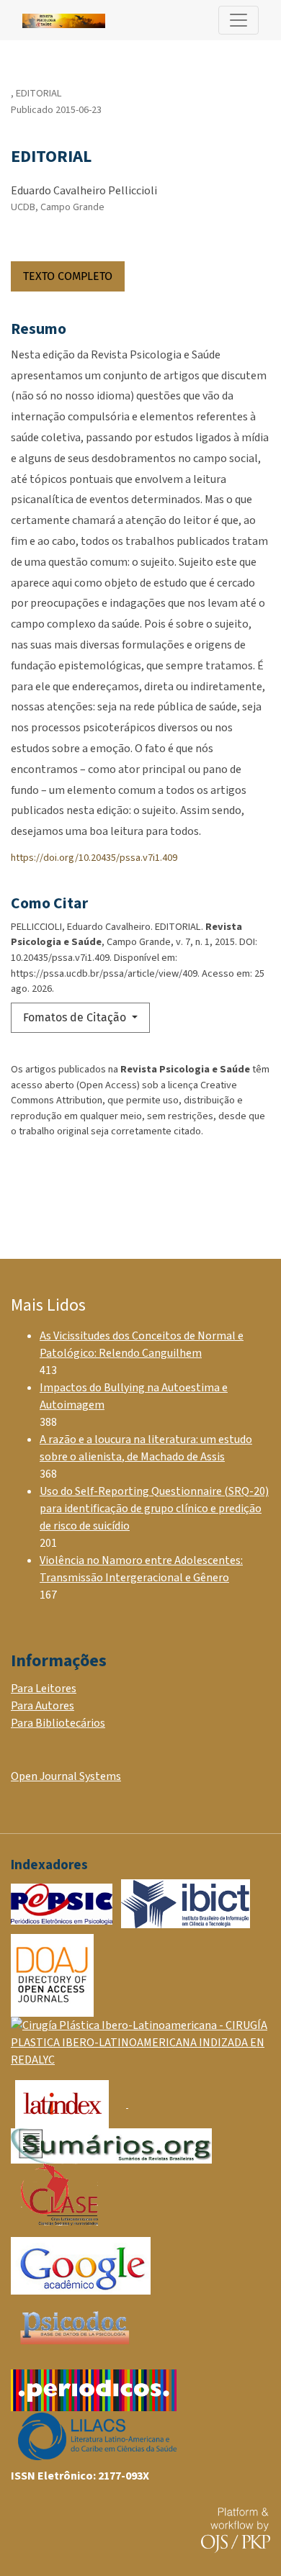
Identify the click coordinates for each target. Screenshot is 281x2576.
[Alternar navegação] (238, 20)
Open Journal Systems (66, 1776)
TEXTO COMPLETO (68, 276)
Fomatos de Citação (76, 1017)
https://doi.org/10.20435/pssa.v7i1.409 (94, 858)
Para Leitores (44, 1689)
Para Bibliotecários (58, 1723)
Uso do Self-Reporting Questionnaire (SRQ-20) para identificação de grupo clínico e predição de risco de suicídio (154, 1509)
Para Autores (43, 1706)
